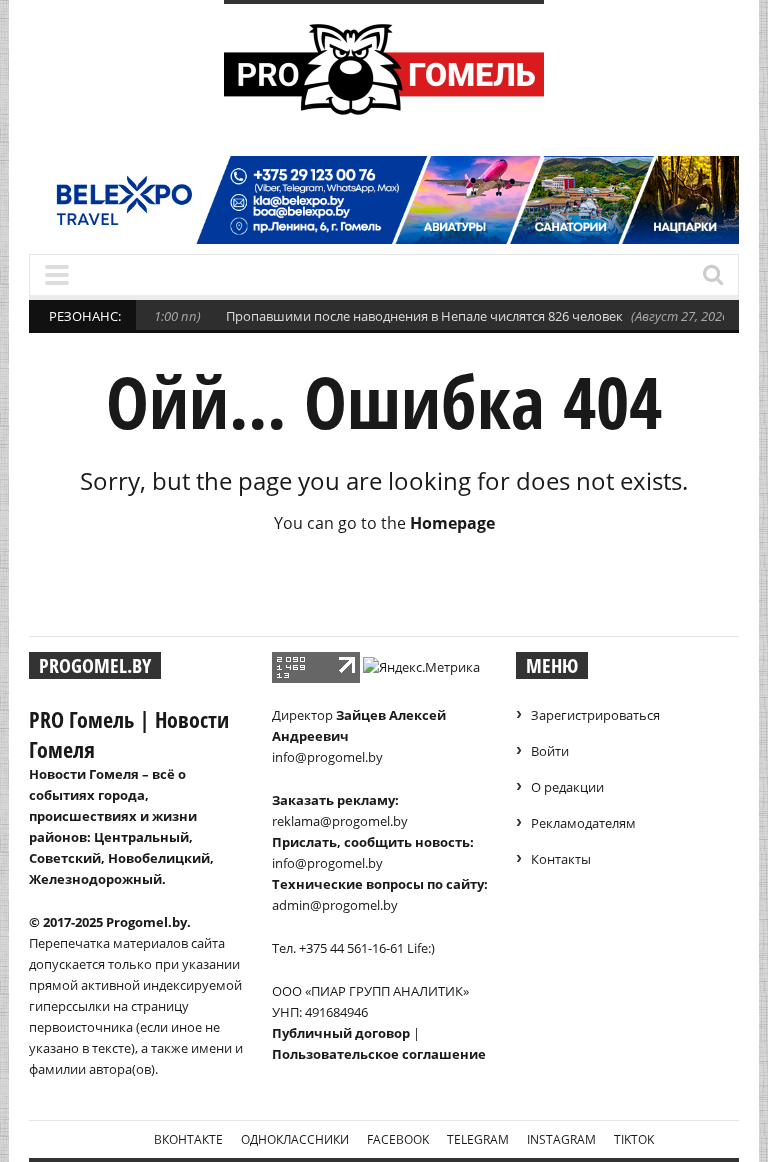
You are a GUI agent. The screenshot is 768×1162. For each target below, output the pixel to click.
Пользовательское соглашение (379, 1054)
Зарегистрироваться (595, 715)
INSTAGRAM (561, 1139)
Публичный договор (341, 1033)
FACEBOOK (398, 1139)
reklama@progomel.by (340, 821)
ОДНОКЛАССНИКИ (295, 1139)
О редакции (567, 787)
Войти (550, 751)
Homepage (452, 523)
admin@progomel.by (335, 905)
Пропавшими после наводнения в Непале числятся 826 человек (402, 316)
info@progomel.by (327, 757)
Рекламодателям (583, 823)
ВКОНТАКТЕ (188, 1139)
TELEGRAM (478, 1139)
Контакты (561, 859)
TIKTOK (634, 1139)
